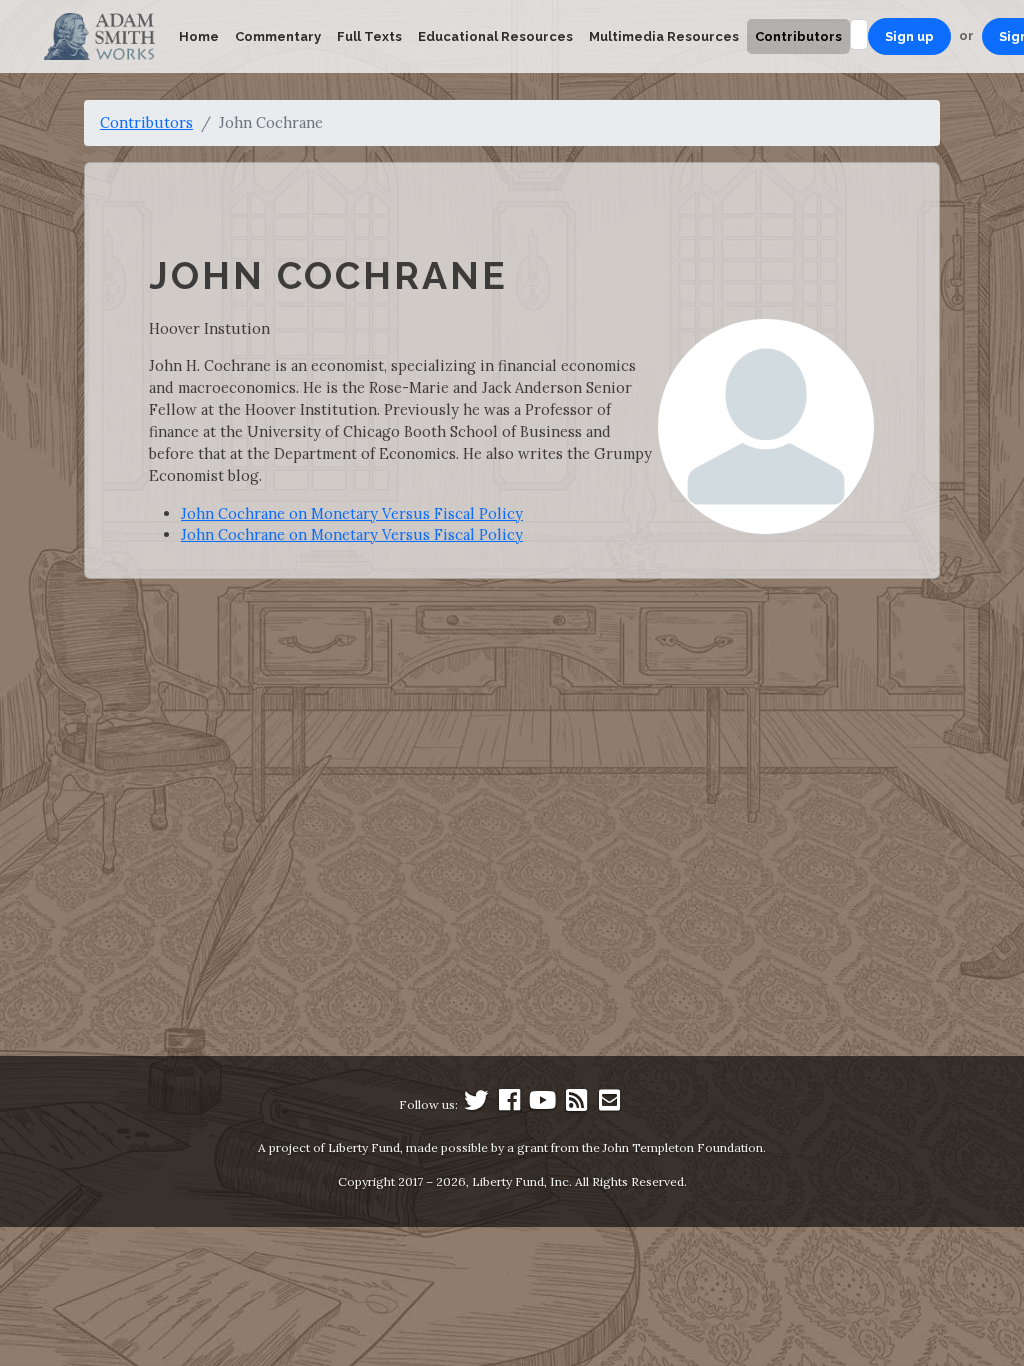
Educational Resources (495, 36)
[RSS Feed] (576, 1104)
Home (199, 36)
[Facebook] (510, 1104)
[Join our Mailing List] (609, 1104)
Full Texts (369, 36)
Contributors (798, 36)
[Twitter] (476, 1104)
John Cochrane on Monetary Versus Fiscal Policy (352, 513)
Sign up (909, 36)
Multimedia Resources (664, 36)
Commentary (278, 36)
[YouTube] (543, 1104)
